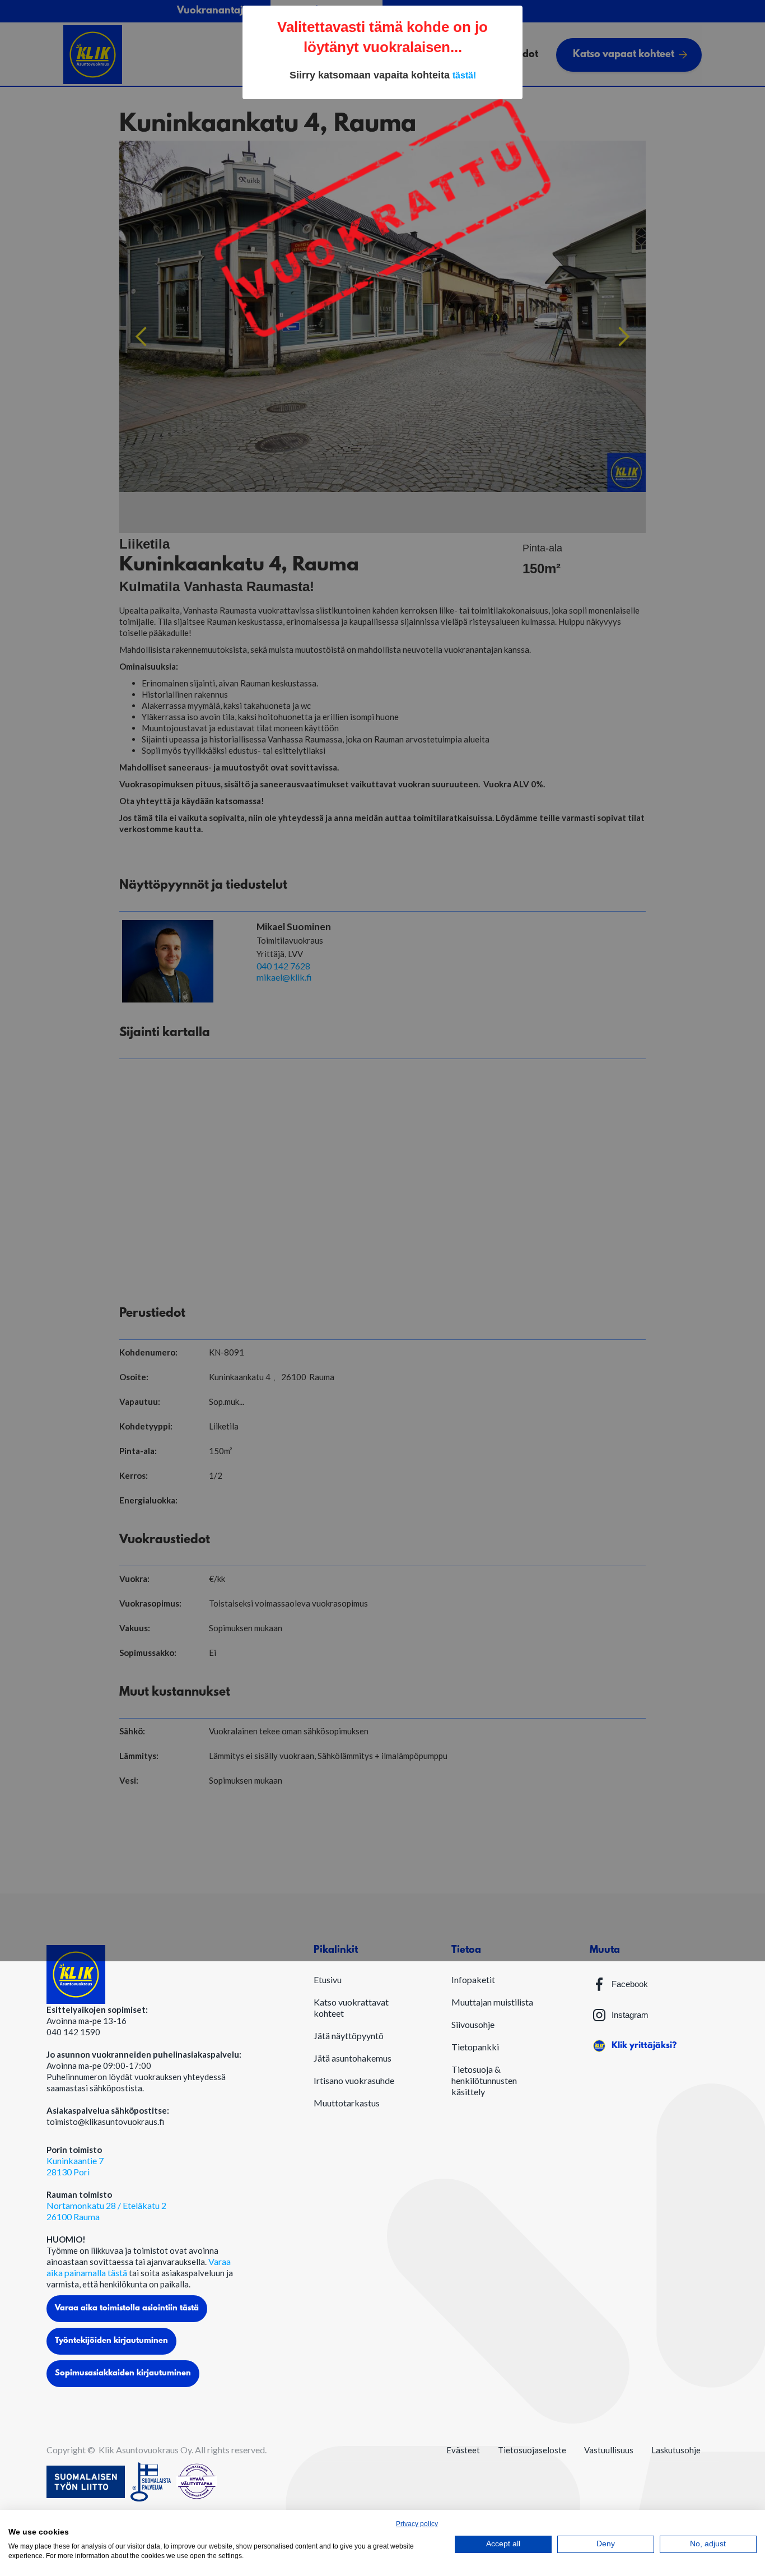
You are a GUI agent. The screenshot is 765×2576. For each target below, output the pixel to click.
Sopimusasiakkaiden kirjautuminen (123, 2373)
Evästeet (463, 2450)
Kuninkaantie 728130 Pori (75, 2166)
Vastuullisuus (609, 2450)
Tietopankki (475, 2047)
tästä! (464, 75)
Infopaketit (473, 1979)
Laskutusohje (676, 2450)
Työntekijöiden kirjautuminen (111, 2341)
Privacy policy (417, 2524)
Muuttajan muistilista (492, 2002)
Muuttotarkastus (347, 2103)
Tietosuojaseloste (532, 2450)
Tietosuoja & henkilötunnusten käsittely (484, 2080)
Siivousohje (473, 2024)
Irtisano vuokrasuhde (354, 2080)
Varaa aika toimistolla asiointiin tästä (127, 2308)
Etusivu (328, 1979)
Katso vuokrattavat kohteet (351, 2008)
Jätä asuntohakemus (353, 2058)
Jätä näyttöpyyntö (349, 2036)
